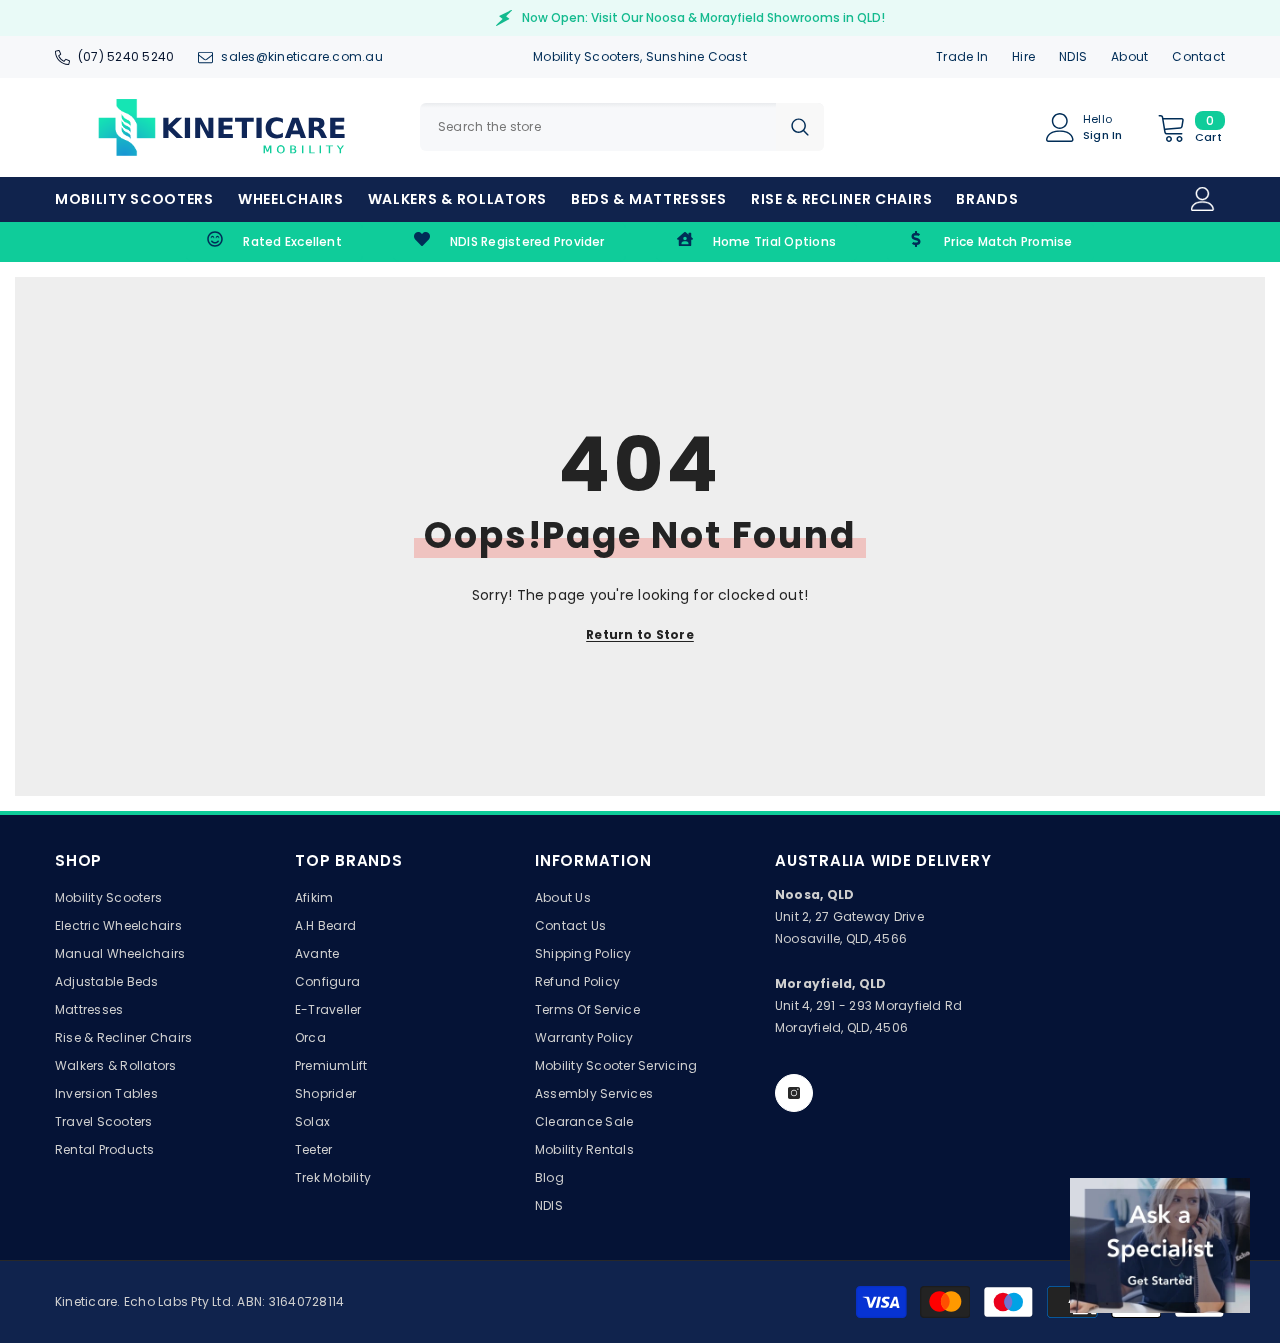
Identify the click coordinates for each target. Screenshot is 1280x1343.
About (1129, 56)
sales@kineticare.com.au (302, 56)
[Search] (622, 127)
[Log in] (1202, 199)
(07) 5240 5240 (126, 56)
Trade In (962, 56)
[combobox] (598, 127)
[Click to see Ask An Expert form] (1160, 1245)
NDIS (1073, 56)
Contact (1198, 56)
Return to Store (640, 634)
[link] (274, 242)
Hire (1023, 56)
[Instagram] (794, 1093)
